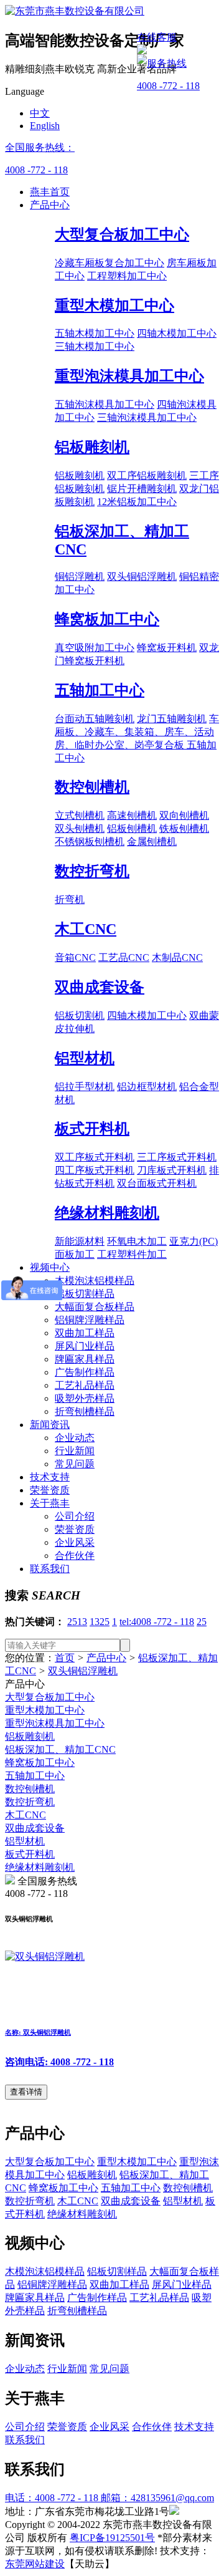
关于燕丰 (50, 1503)
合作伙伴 (75, 1556)
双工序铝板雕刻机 (147, 475)
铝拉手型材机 (85, 1087)
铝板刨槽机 (132, 828)
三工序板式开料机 (177, 1157)
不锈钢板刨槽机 (90, 842)
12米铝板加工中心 (137, 502)
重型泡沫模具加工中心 (129, 376)
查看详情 (26, 2092)
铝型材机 (85, 1058)
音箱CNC (75, 958)
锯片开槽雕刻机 (142, 489)
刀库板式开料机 (172, 1170)
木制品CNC (177, 958)
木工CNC (86, 929)
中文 (40, 113)
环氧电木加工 (137, 1241)
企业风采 (75, 1542)
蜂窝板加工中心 (107, 619)
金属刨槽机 (152, 842)
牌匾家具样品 (85, 1359)
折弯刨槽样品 (85, 1411)
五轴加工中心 (100, 690)
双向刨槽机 (184, 815)
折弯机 (70, 900)
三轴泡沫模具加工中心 (147, 417)
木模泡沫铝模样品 (95, 1281)
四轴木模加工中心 (177, 333)
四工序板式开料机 (95, 1170)
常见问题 (75, 1464)
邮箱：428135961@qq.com (157, 2498)
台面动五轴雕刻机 (95, 719)
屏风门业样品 (85, 1346)
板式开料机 (92, 1129)
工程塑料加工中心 (127, 276)
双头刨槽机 (80, 828)
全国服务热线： (40, 147)
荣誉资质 (50, 1490)
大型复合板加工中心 (122, 234)
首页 (65, 1658)
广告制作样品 (85, 1372)
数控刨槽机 (92, 787)
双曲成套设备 (100, 987)
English (45, 126)
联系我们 (50, 1569)
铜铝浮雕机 (80, 576)
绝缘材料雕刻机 (107, 1213)
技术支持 (50, 1477)
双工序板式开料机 (95, 1157)
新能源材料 (80, 1241)
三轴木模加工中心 (95, 346)
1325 (100, 1622)
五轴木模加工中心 (95, 333)
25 (202, 1622)
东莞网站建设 (35, 2564)
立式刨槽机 (80, 815)
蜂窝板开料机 (167, 648)
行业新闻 (75, 1451)
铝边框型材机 (147, 1087)
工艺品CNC (124, 958)
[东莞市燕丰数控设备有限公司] (75, 11)
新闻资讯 (50, 1425)
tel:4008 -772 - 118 (157, 1622)
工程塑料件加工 (132, 1254)
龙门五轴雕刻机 (172, 719)
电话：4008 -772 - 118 (53, 2498)
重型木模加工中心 (114, 306)
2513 (77, 1622)
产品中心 (50, 205)
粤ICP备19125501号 (112, 2538)
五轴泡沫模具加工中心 (105, 404)
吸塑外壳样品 (85, 1398)
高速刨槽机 (132, 815)
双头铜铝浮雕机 (142, 576)
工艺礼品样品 (85, 1385)
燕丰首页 (50, 192)
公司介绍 (75, 1516)
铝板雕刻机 (92, 447)
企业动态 (75, 1438)
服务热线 (167, 63)
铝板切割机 (80, 1015)
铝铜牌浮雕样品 (90, 1320)
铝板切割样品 (85, 1294)
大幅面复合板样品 (95, 1307)
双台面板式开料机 (157, 1183)
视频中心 (50, 1267)
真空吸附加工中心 (95, 648)
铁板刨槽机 (184, 828)
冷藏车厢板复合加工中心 (110, 263)
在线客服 (157, 37)
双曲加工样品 (85, 1333)
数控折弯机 (92, 871)
